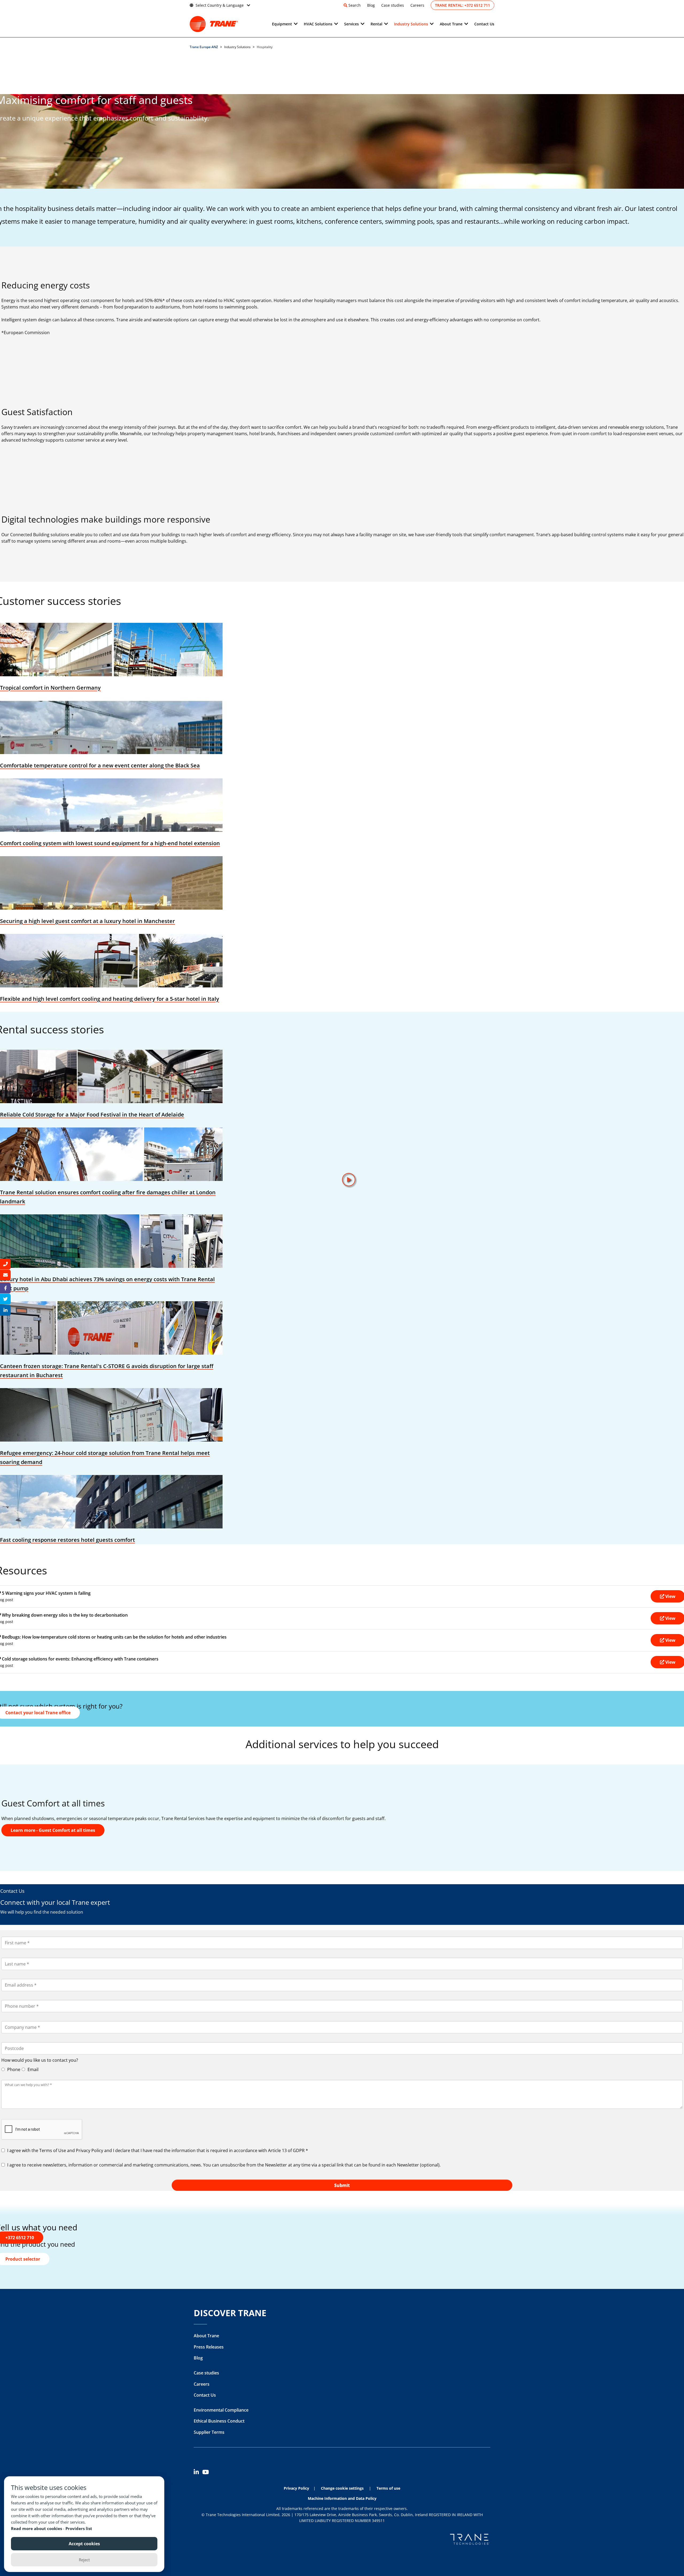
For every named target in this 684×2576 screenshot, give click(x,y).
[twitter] (5, 1299)
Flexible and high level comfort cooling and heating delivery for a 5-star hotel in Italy (110, 999)
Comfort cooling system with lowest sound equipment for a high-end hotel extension (110, 843)
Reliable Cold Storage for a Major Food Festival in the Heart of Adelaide (92, 1115)
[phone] (5, 1264)
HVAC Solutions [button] (318, 24)
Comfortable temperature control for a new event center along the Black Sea (100, 765)
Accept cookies (84, 2544)
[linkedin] (198, 2473)
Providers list (79, 2528)
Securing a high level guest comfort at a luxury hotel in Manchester (88, 921)
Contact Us (484, 24)
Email (32, 2069)
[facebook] (5, 1288)
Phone (13, 2069)
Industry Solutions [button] (411, 24)
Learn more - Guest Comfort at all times (53, 1830)
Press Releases (209, 2347)
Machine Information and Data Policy (342, 2498)
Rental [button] (376, 24)
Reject (84, 2560)
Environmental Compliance (221, 2410)
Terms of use (388, 2488)
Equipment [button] (282, 24)
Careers (417, 5)
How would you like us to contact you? (40, 2060)
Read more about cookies (37, 2528)
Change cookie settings (342, 2488)
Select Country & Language (220, 5)
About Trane (206, 2336)
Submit (342, 2185)
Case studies (393, 5)
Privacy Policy (296, 2488)
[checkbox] (342, 2150)
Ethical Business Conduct (219, 2421)
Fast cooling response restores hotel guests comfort (67, 1540)
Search (355, 5)
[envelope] (5, 1275)
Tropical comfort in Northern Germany (50, 688)
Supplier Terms (209, 2432)
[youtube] (207, 2473)
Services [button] (351, 24)
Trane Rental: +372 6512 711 (463, 5)
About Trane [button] (451, 24)
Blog (371, 5)
